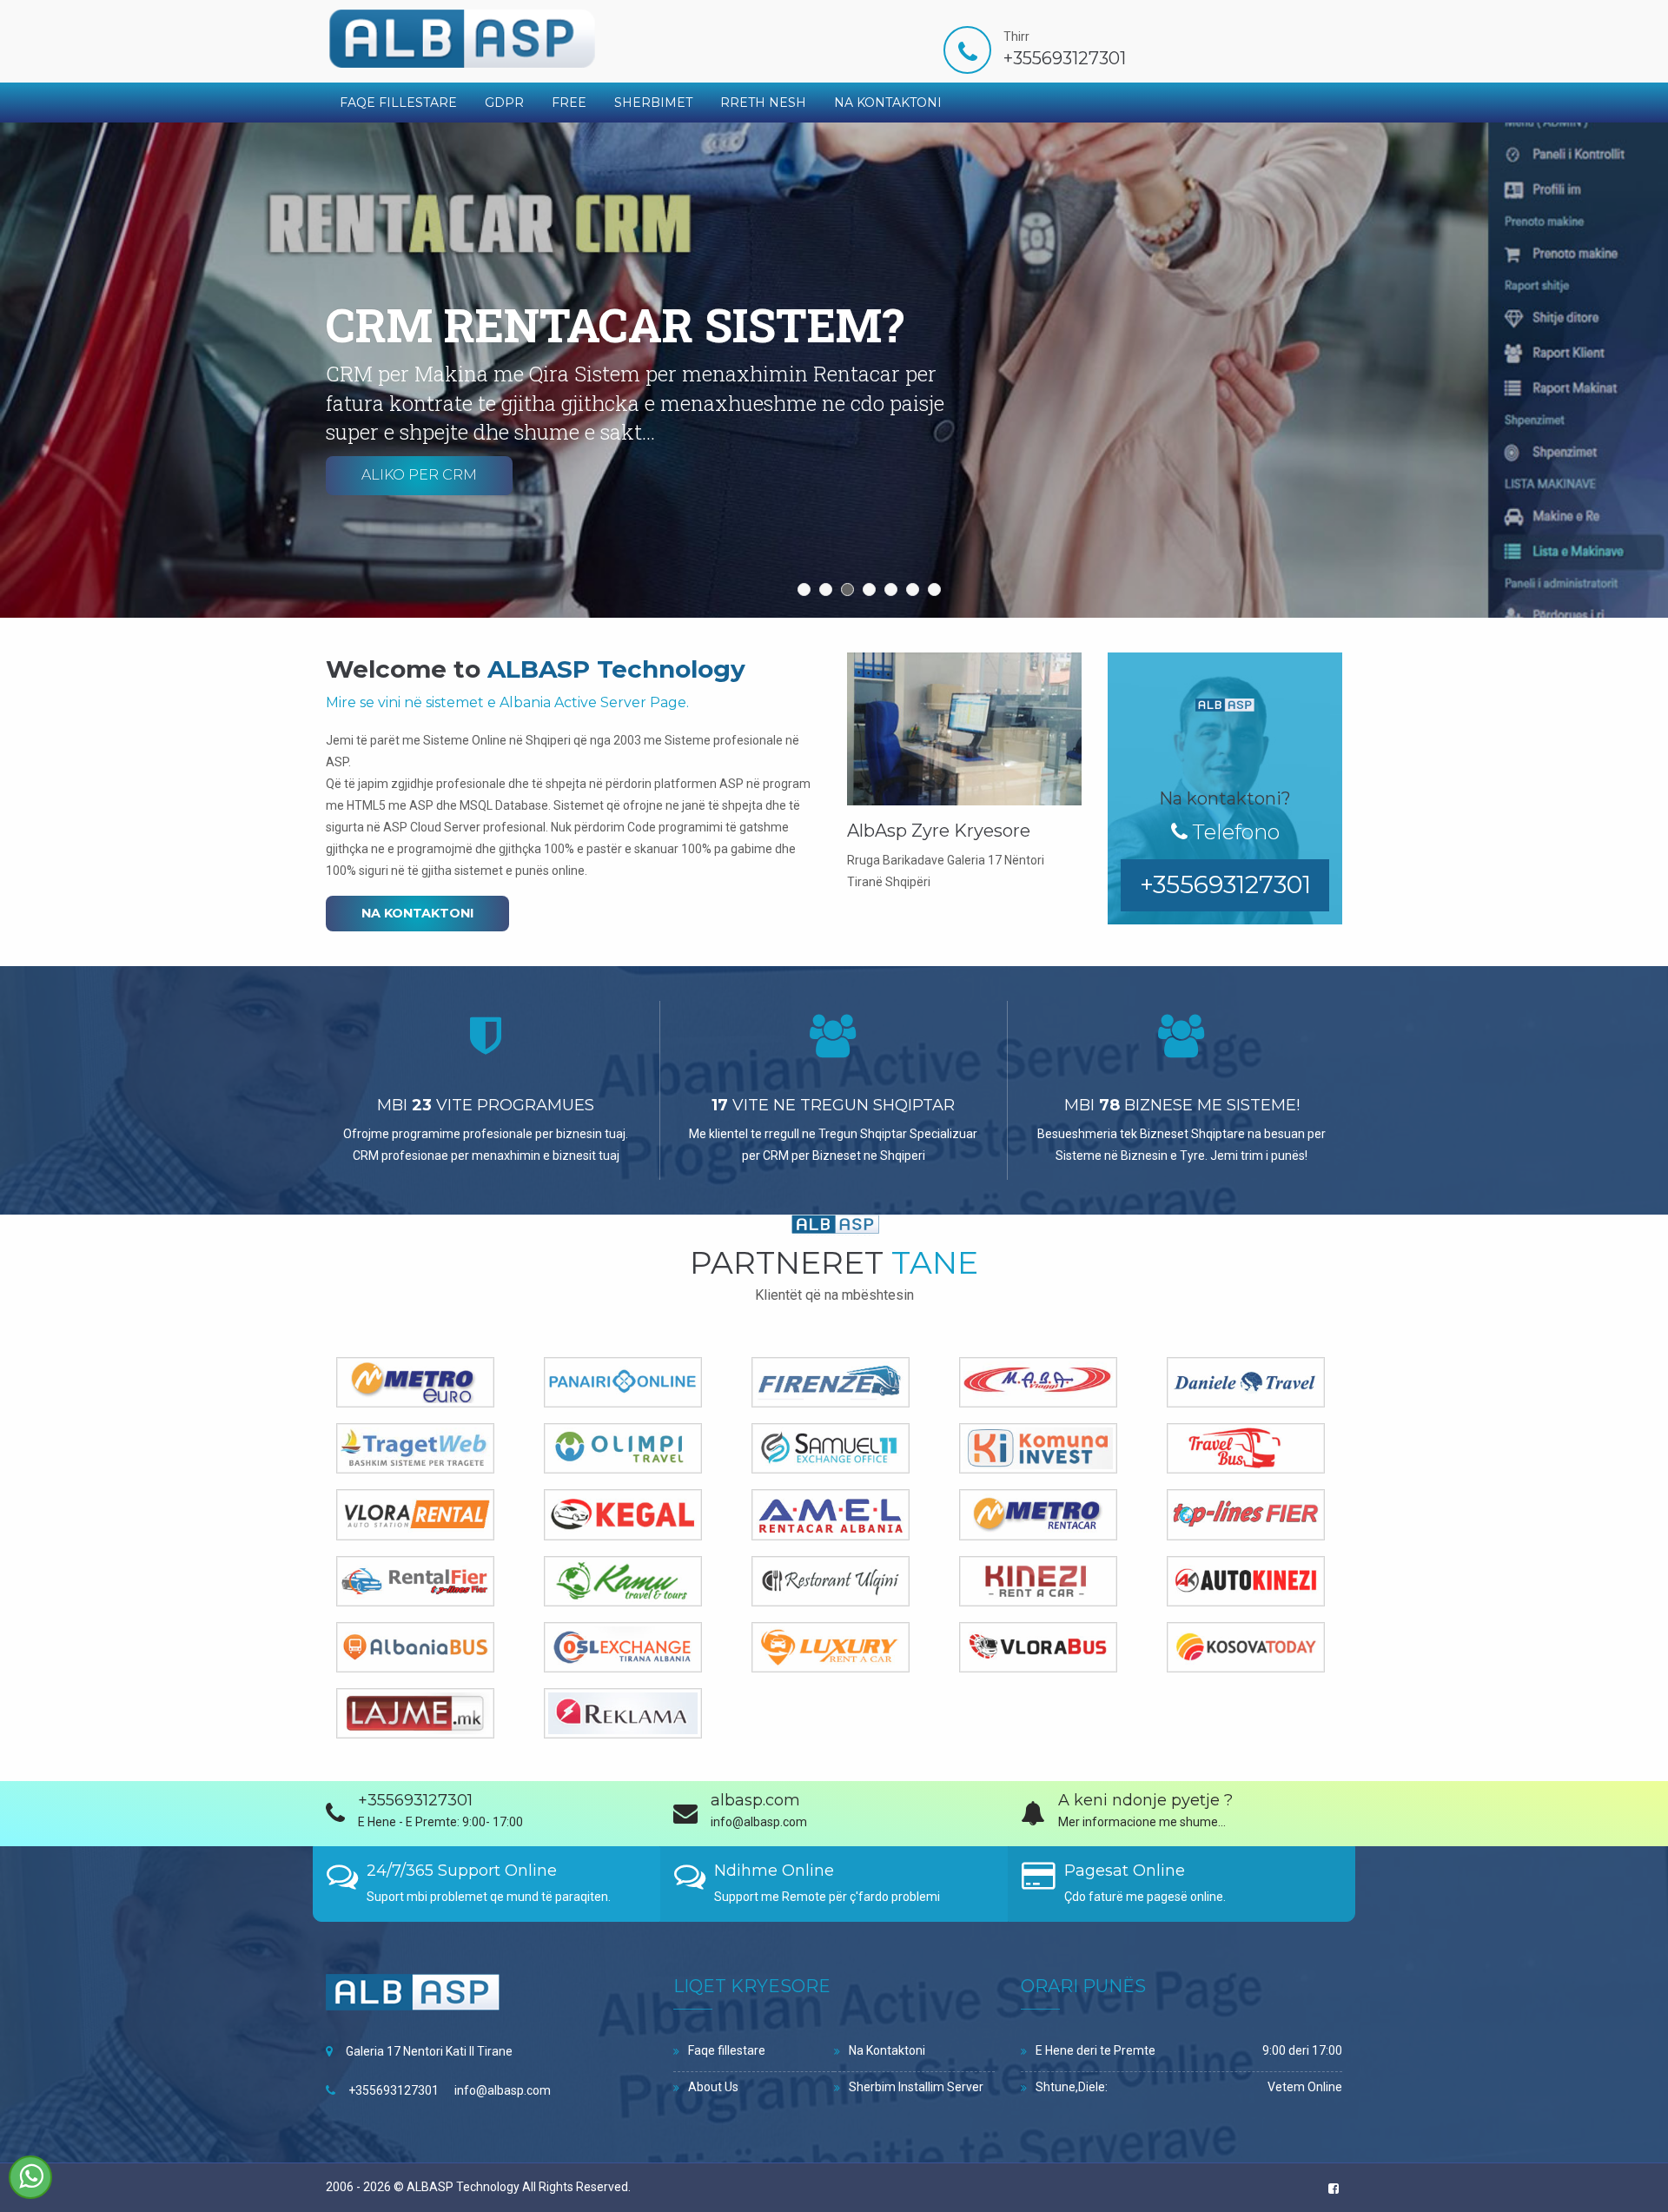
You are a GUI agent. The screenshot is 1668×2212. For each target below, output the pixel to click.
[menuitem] (398, 103)
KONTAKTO (400, 528)
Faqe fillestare (727, 2050)
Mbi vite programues (486, 1105)
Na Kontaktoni (887, 2050)
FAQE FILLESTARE (398, 103)
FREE (569, 103)
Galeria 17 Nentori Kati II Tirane (429, 2051)
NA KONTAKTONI (888, 103)
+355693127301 (394, 2090)
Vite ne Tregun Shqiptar (833, 1105)
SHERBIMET (653, 103)
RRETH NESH (763, 103)
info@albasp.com (503, 2090)
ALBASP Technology (463, 2187)
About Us (713, 2087)
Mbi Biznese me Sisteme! (1181, 1105)
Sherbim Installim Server (916, 2087)
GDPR (504, 103)
